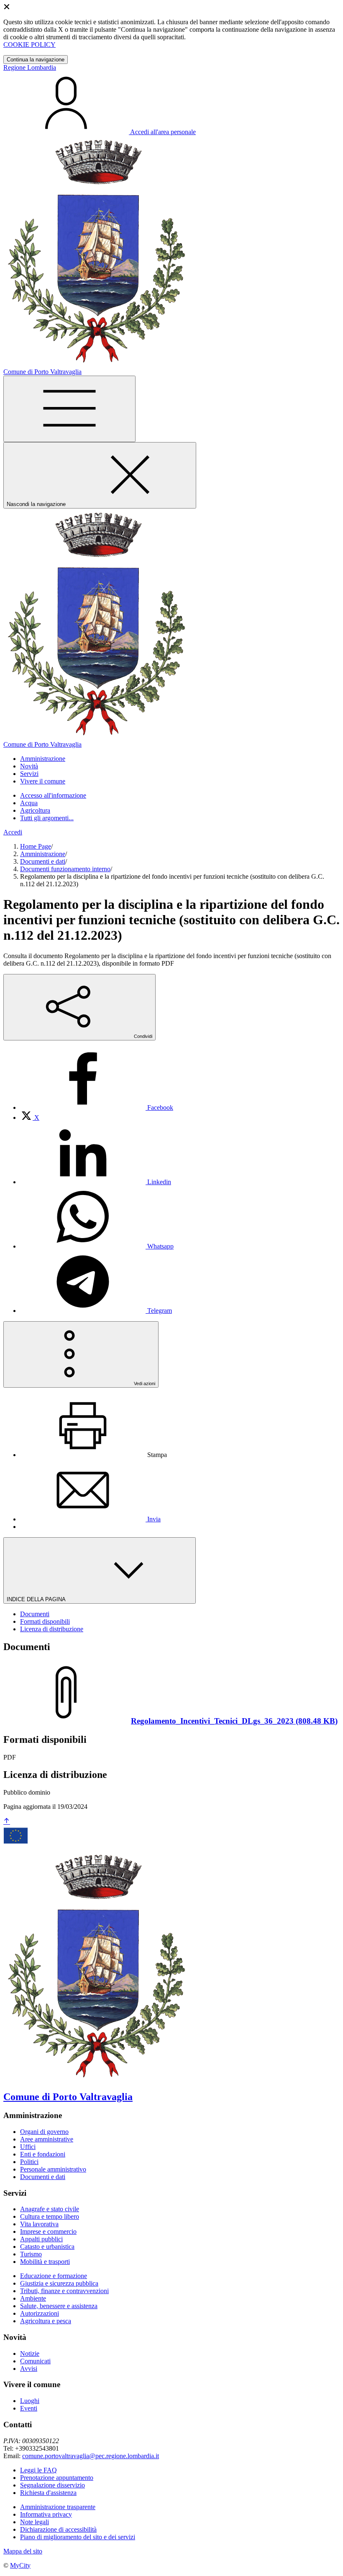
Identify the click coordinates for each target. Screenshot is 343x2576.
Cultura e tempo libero (50, 2216)
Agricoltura (35, 810)
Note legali (35, 2522)
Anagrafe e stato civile (50, 2209)
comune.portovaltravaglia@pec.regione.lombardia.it (91, 2456)
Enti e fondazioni (43, 2154)
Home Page (36, 846)
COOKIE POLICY (29, 45)
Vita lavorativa (39, 2224)
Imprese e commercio (48, 2231)
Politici (29, 2162)
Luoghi (30, 2401)
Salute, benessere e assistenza (59, 2306)
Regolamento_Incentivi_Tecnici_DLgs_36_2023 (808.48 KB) (234, 1721)
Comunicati (35, 2361)
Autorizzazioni (40, 2313)
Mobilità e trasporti (45, 2262)
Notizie (30, 2353)
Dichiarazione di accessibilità (58, 2529)
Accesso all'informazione (53, 795)
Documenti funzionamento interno (65, 869)
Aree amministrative (47, 2139)
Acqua (29, 803)
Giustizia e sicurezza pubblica (59, 2283)
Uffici (28, 2147)
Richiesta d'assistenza (48, 2493)
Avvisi (29, 2369)
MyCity (20, 2565)
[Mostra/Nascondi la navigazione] (69, 409)
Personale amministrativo (53, 2169)
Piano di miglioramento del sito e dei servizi (78, 2537)
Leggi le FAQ (38, 2470)
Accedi (13, 832)
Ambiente (33, 2298)
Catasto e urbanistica (47, 2247)
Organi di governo (44, 2132)
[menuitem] (97, 1107)
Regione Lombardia (30, 67)
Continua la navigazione (36, 60)
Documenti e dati (43, 861)
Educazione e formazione (54, 2276)
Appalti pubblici (41, 2239)
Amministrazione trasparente (58, 2507)
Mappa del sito (23, 2551)
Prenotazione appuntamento (57, 2478)
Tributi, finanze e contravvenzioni (64, 2291)
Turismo (31, 2254)
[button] (43, 759)
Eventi (29, 2408)
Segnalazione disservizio (52, 2485)
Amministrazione (43, 854)
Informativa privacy (46, 2514)
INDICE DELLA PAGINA (37, 1599)
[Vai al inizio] (7, 1822)
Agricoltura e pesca (46, 2321)
